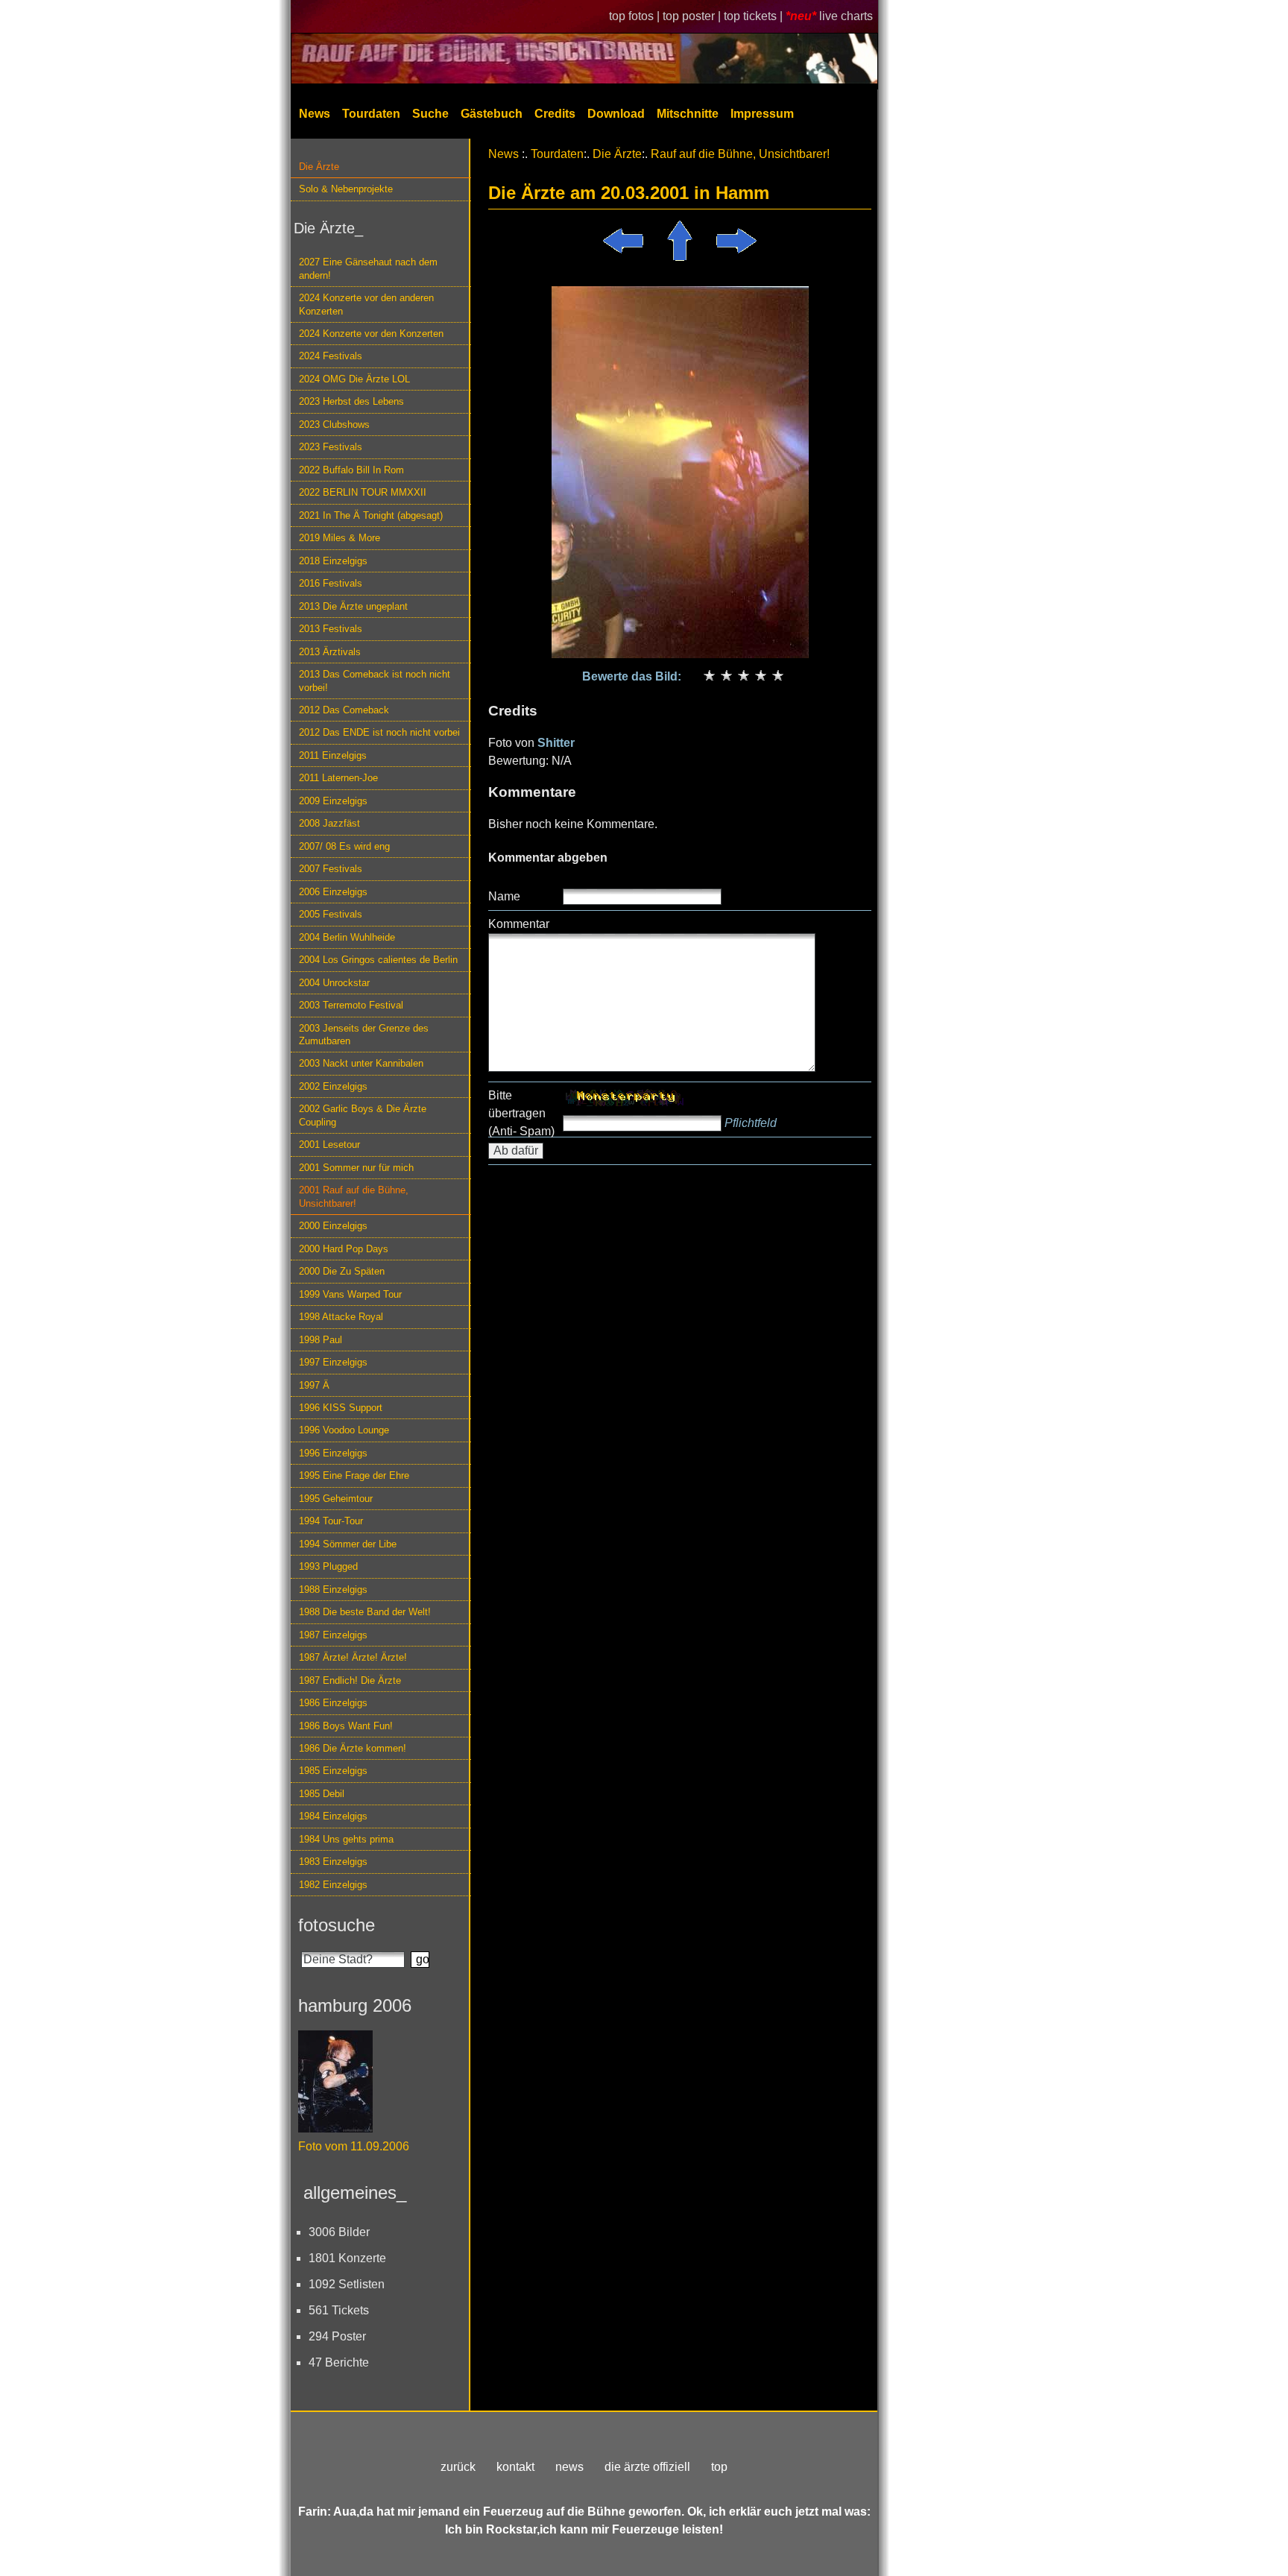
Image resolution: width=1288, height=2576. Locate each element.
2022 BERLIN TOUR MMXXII (363, 492)
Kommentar (519, 924)
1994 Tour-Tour (331, 1521)
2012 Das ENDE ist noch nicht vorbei (379, 732)
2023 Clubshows (334, 424)
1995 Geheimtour (336, 1499)
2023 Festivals (331, 447)
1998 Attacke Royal (341, 1317)
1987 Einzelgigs (333, 1635)
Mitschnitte (688, 114)
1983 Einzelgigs (333, 1862)
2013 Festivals (331, 629)
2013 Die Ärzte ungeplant (353, 606)
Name (504, 896)
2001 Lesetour (329, 1145)
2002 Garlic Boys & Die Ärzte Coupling (363, 1115)
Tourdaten (371, 114)
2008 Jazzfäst (329, 823)
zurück (458, 2467)
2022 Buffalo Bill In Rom (351, 470)
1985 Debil (322, 1794)
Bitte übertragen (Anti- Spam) (521, 1113)
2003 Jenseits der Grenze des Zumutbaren (364, 1035)
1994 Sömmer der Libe (348, 1544)
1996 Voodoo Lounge (344, 1430)
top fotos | (636, 16)
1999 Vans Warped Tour (350, 1294)
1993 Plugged (328, 1566)
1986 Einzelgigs (333, 1703)
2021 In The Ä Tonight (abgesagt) (371, 515)
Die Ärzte (319, 167)
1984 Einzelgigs (333, 1816)
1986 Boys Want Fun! (346, 1726)
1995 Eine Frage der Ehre (354, 1475)
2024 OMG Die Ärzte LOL (354, 379)
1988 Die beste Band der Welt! (365, 1612)
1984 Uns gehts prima (346, 1839)
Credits (555, 114)
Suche (430, 114)
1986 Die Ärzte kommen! (353, 1748)
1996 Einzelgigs (333, 1453)
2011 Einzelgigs (333, 755)
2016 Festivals (331, 583)
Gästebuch (492, 114)
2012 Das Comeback (344, 710)
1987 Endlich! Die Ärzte (350, 1680)
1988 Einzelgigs (333, 1590)
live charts (846, 16)
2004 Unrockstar (334, 983)
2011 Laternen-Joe (338, 778)
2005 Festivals (331, 914)
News (315, 114)
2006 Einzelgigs (333, 892)
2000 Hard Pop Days (344, 1249)
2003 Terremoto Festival (351, 1005)
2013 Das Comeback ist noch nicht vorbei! (375, 681)
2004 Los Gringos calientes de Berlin (378, 960)
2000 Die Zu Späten (342, 1271)
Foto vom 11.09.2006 (354, 2146)
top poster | (693, 16)
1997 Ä (314, 1385)
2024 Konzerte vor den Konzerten (371, 334)
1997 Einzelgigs (333, 1362)
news (569, 2467)
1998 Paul (321, 1340)
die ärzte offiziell (647, 2467)
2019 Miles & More (340, 538)
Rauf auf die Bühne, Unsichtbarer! (740, 154)
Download (616, 114)
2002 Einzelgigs (333, 1086)
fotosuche (337, 1925)
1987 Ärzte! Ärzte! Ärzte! (353, 1657)
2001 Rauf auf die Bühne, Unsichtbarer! (354, 1196)
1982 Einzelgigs (333, 1885)
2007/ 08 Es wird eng (344, 846)
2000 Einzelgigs (333, 1226)
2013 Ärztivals (330, 652)
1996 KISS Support (341, 1408)
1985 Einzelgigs (333, 1771)
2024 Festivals (331, 356)
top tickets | (755, 16)
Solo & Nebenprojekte (346, 189)
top (719, 2467)
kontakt (515, 2467)
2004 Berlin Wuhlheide (347, 937)
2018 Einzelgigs (333, 561)
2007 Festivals (331, 869)
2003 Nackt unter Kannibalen (361, 1063)
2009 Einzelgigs (333, 801)
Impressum (762, 114)
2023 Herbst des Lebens (351, 401)
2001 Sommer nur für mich (356, 1168)
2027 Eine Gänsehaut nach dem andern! (368, 268)
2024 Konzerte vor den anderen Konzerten (366, 304)
